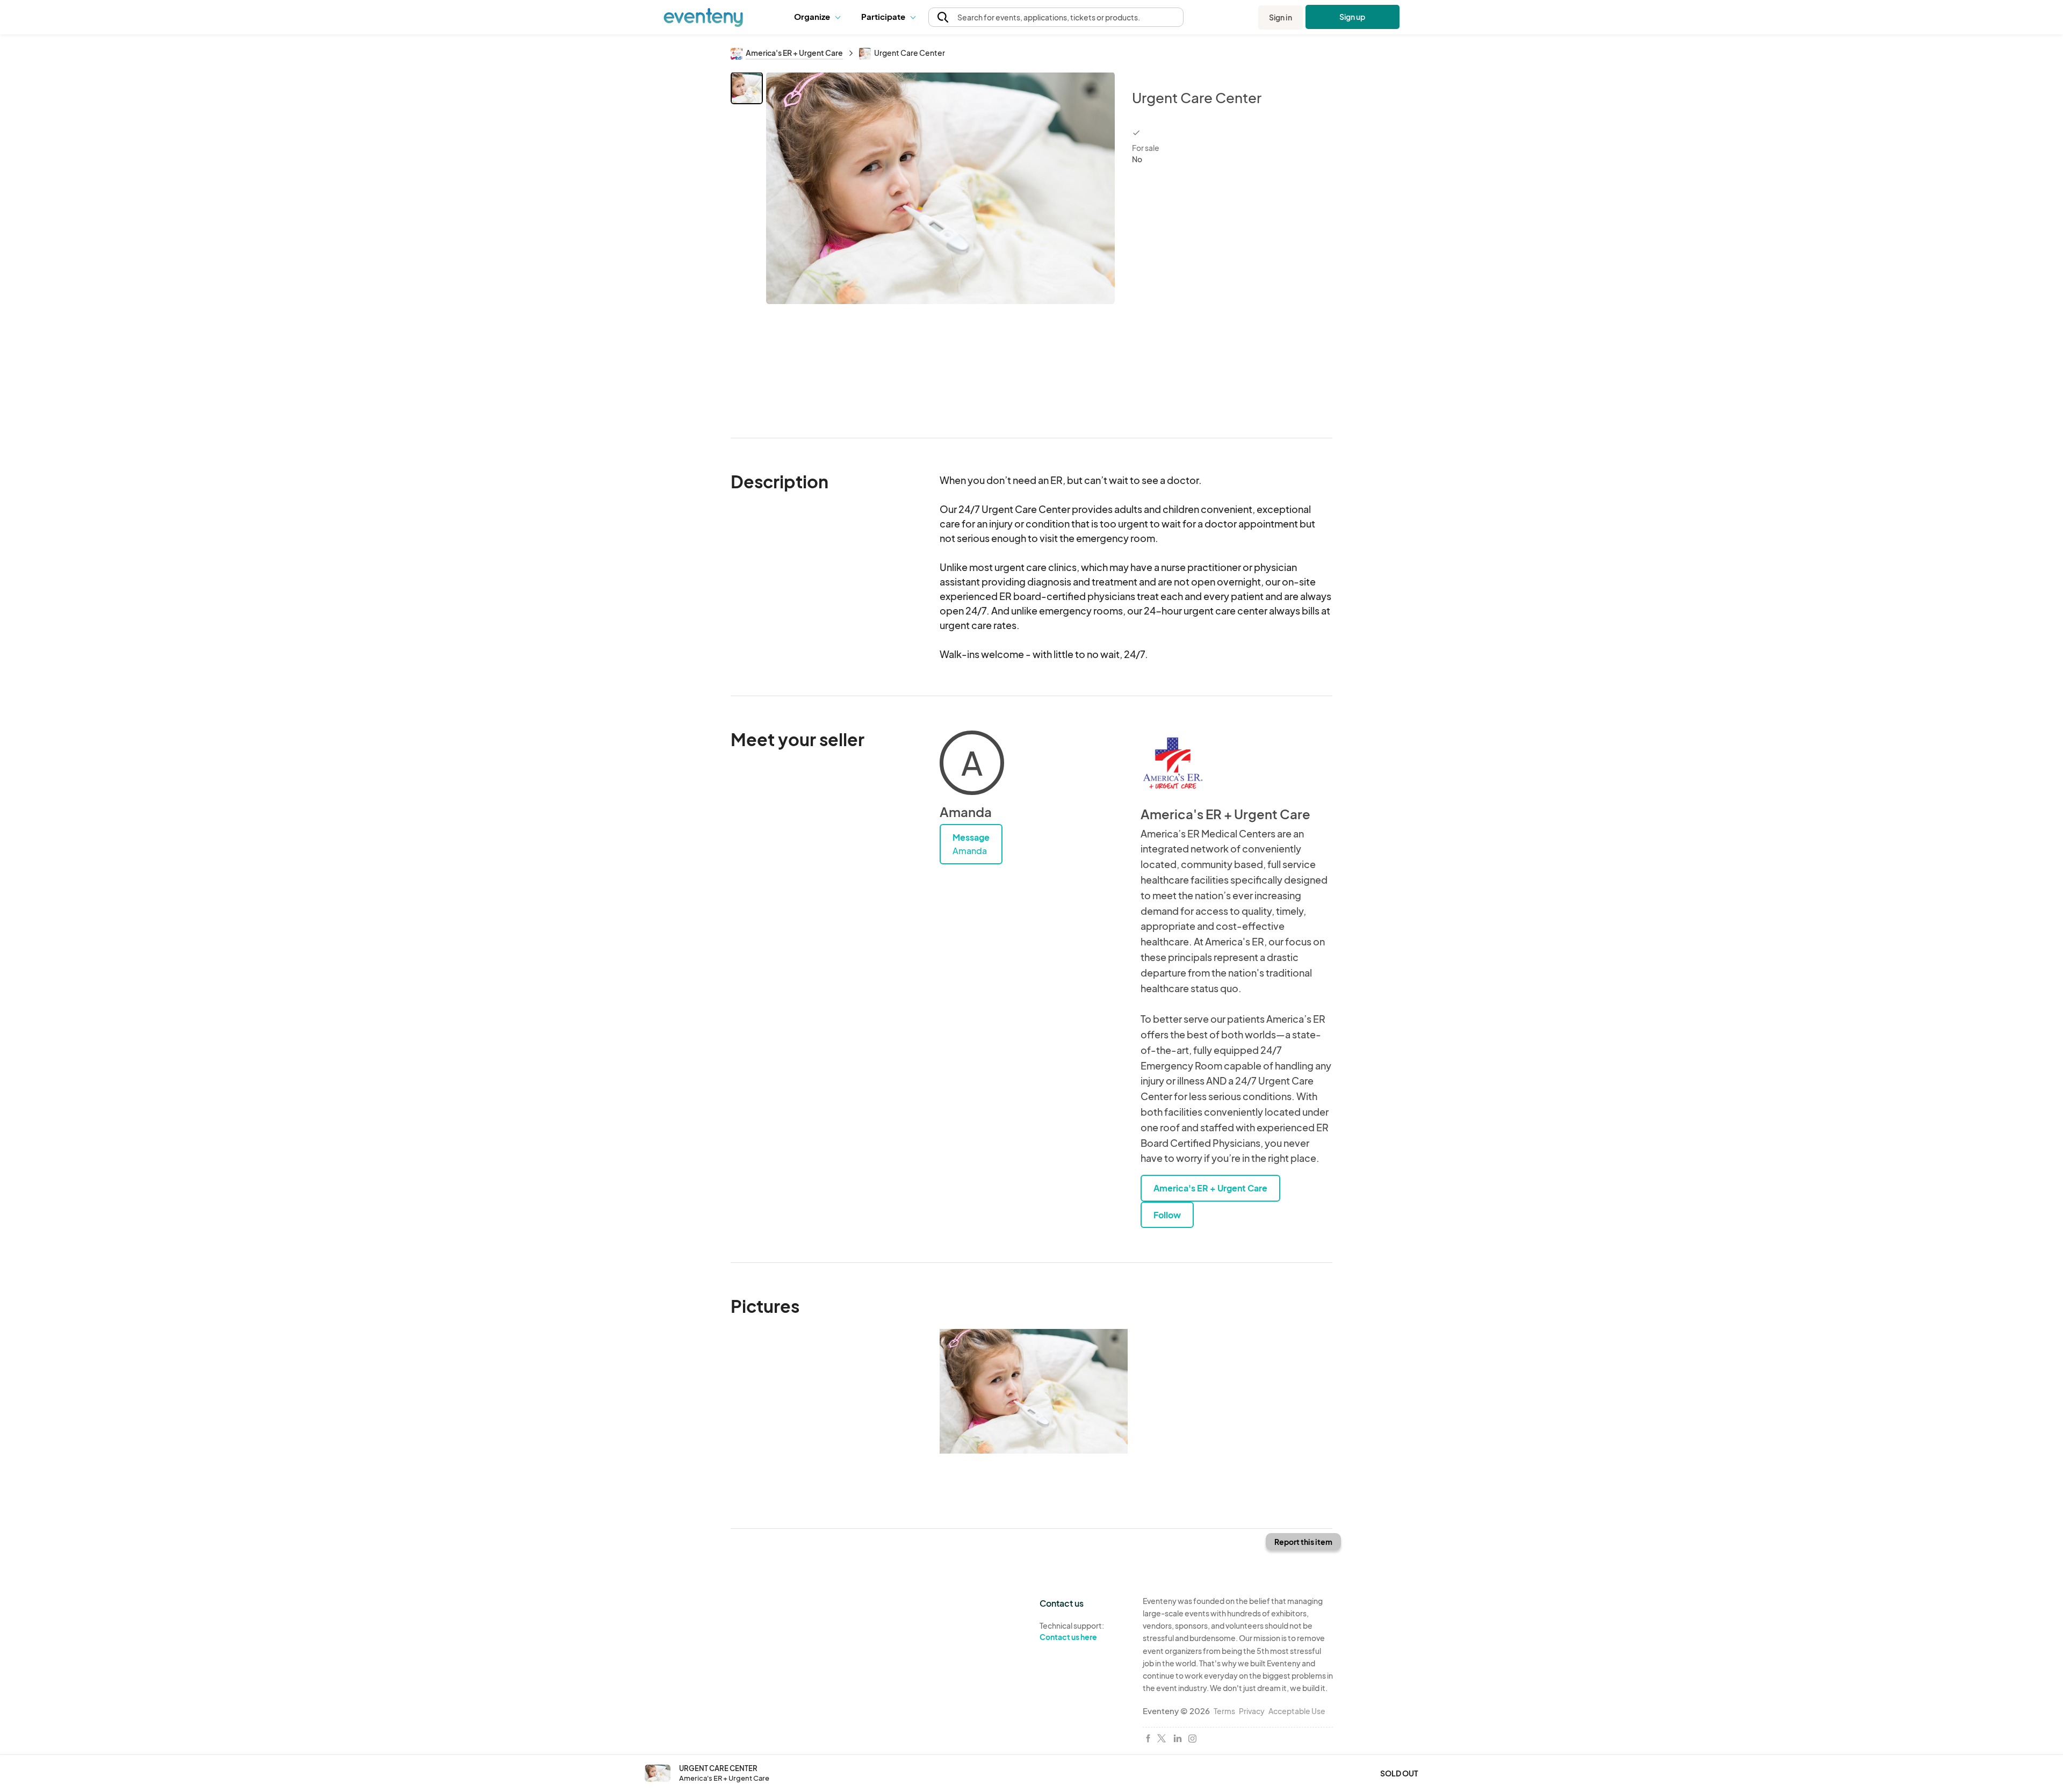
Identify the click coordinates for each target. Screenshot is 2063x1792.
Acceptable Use (1297, 1711)
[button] (820, 17)
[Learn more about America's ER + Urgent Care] (1173, 763)
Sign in (1281, 17)
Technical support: (1072, 1631)
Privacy (1252, 1711)
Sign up (1353, 17)
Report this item (1303, 1542)
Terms (1224, 1711)
